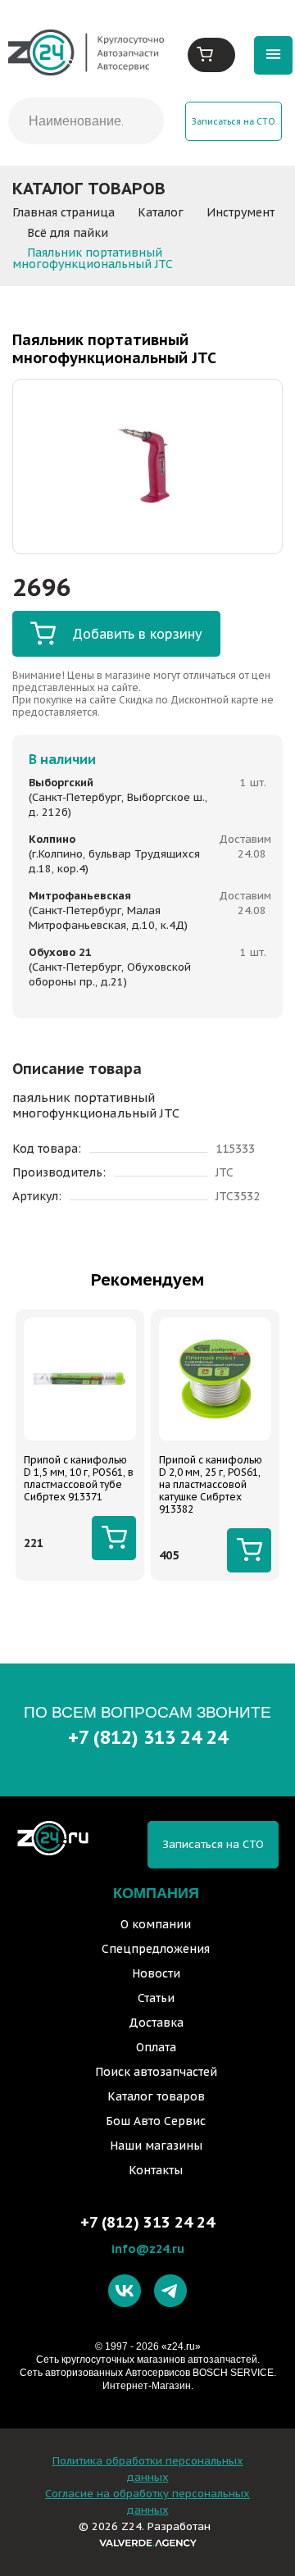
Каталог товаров (156, 2096)
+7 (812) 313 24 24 (148, 1737)
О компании (156, 1924)
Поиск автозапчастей (156, 2072)
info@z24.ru (148, 2248)
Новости (156, 1973)
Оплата (156, 2047)
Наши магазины (156, 2146)
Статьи (156, 1998)
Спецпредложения (156, 1949)
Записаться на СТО (234, 121)
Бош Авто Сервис (156, 2121)
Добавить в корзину (137, 634)
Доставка (156, 2023)
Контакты (156, 2170)
